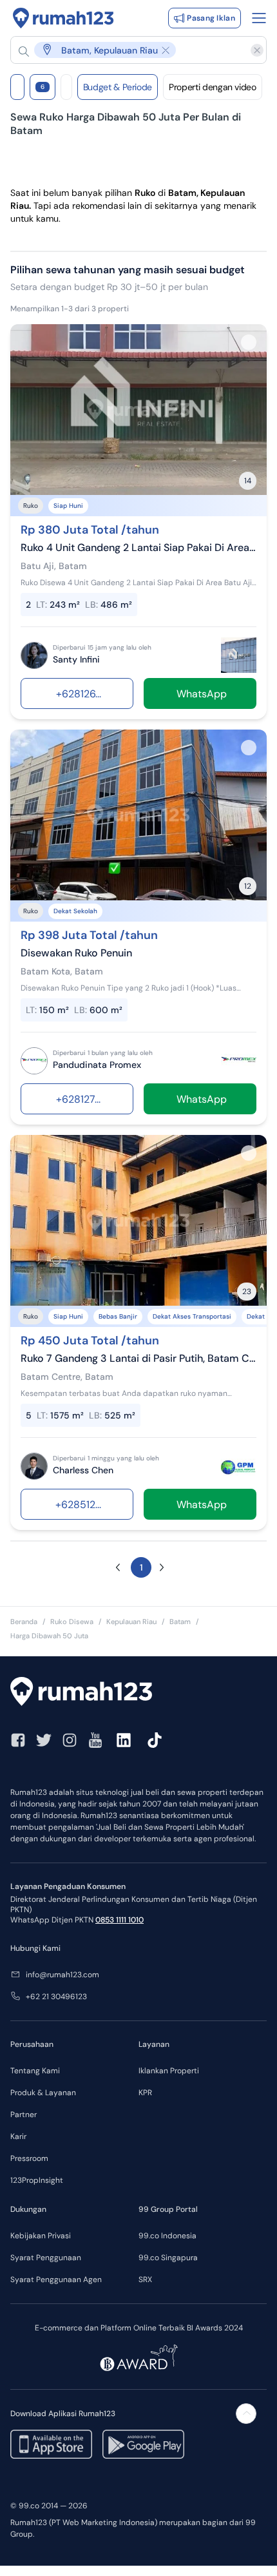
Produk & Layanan (43, 2093)
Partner (24, 2115)
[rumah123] (138, 1693)
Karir (18, 2136)
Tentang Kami (35, 2071)
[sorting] (66, 87)
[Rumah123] (63, 18)
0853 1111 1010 (119, 1920)
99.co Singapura (168, 2258)
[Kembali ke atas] (246, 2414)
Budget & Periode (118, 87)
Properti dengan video (213, 87)
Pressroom (29, 2158)
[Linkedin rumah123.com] (124, 1740)
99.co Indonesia (167, 2236)
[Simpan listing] (249, 342)
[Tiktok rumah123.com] (155, 1740)
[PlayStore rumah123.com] (143, 2444)
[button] (132, 50)
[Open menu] (259, 18)
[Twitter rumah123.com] (44, 1740)
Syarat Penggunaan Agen (56, 2280)
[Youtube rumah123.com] (95, 1740)
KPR (145, 2093)
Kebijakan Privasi (41, 2236)
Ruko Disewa (72, 1622)
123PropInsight (37, 2180)
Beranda (24, 1622)
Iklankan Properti (169, 2071)
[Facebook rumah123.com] (18, 1740)
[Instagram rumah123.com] (70, 1740)
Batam (180, 1622)
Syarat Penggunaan (46, 2258)
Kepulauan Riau (131, 1622)
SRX (145, 2280)
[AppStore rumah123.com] (51, 2444)
